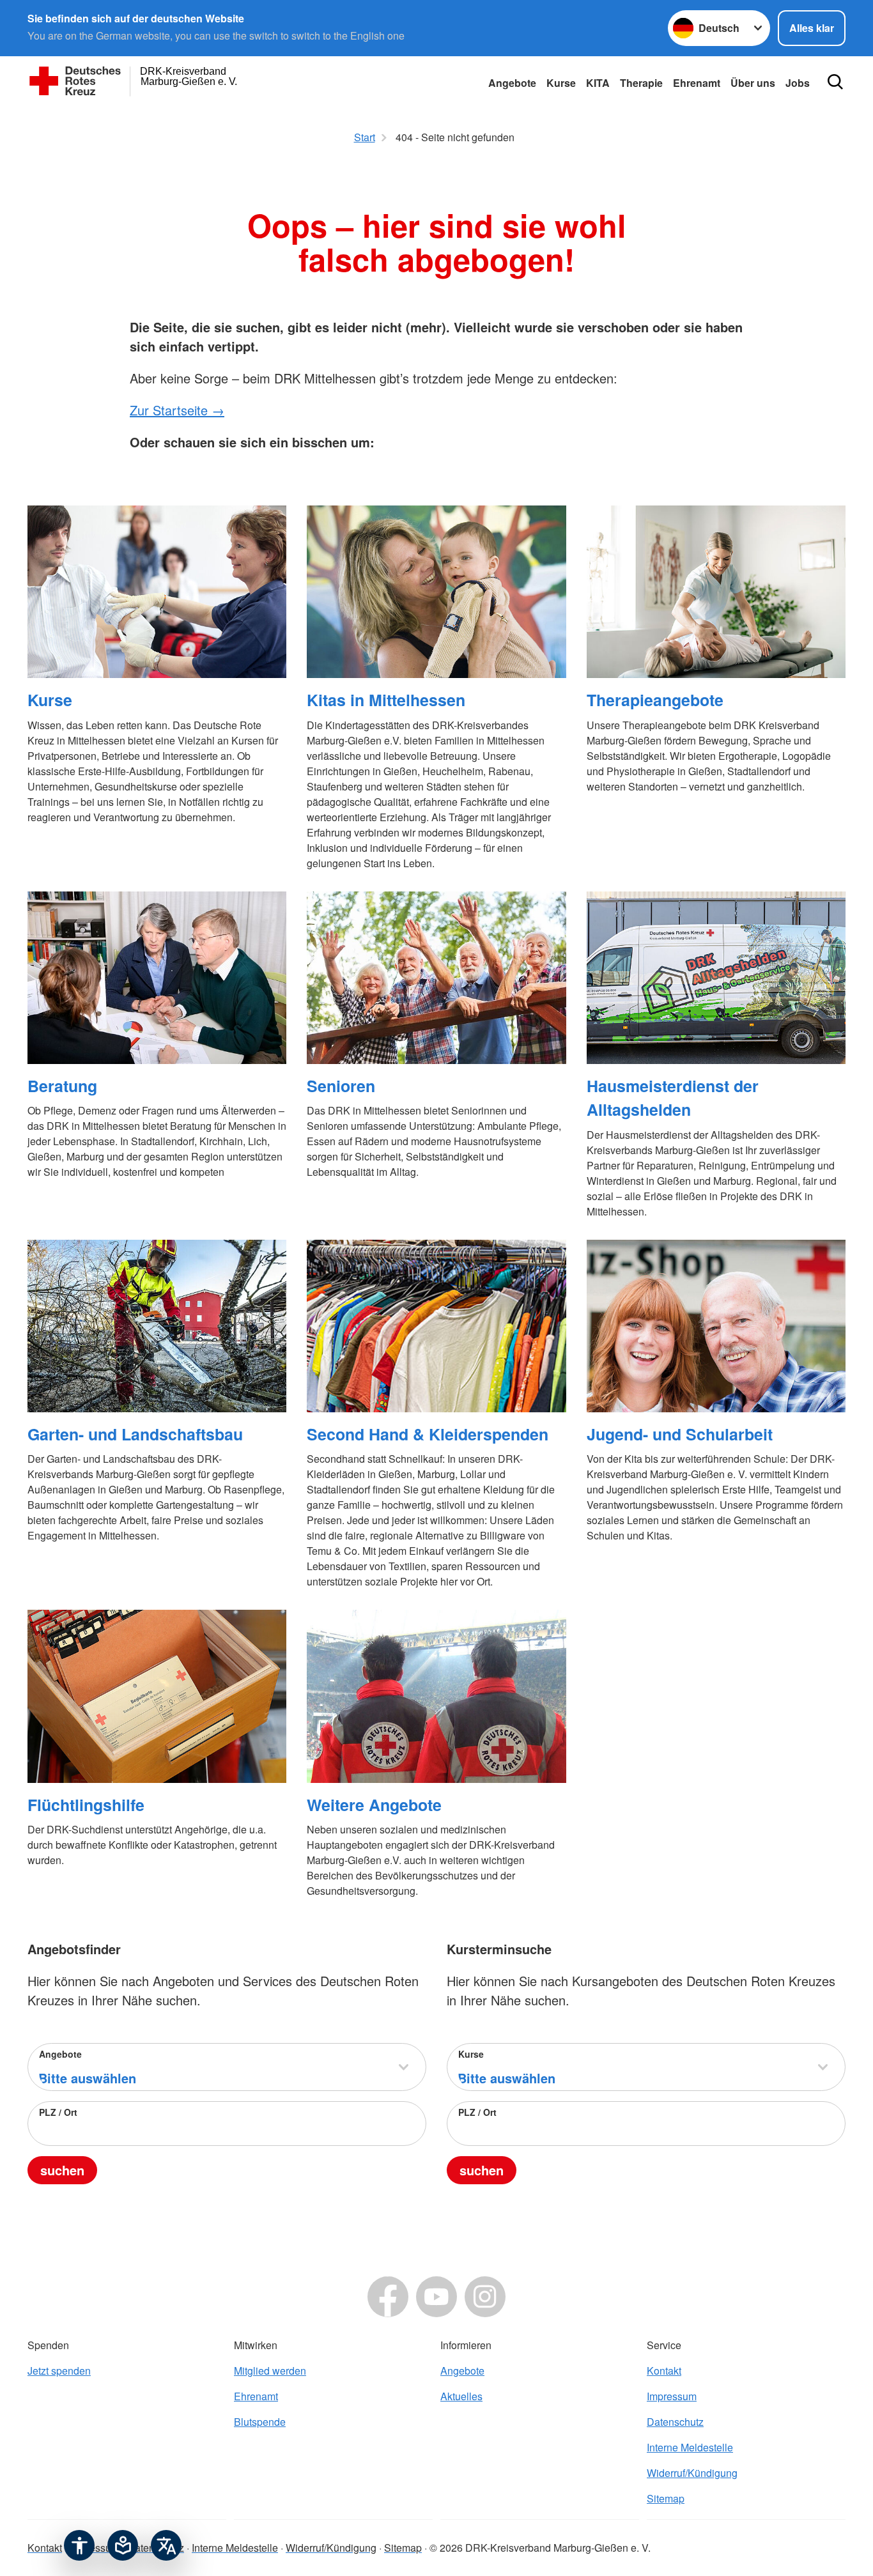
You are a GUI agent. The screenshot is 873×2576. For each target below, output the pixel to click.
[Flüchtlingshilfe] (157, 1696)
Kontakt (664, 2371)
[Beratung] (157, 978)
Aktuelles (461, 2396)
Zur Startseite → (177, 410)
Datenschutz (675, 2422)
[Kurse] (157, 592)
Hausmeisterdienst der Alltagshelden (673, 1098)
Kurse (561, 83)
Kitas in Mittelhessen (386, 700)
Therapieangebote (655, 700)
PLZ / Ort (58, 2112)
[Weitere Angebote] (436, 1696)
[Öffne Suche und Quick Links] (835, 82)
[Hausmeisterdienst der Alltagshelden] (716, 978)
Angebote (512, 83)
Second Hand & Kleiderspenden (428, 1434)
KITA (598, 83)
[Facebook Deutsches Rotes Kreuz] (388, 2297)
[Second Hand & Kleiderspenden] (436, 1326)
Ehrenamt (697, 83)
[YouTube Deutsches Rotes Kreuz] (436, 2297)
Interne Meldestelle (690, 2447)
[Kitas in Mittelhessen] (436, 592)
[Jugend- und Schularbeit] (716, 1326)
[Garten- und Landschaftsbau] (157, 1326)
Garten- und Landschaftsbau (135, 1434)
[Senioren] (436, 978)
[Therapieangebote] (716, 592)
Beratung (62, 1086)
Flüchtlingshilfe (86, 1805)
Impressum (672, 2396)
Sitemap (666, 2498)
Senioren (341, 1086)
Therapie (641, 83)
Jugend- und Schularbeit (680, 1434)
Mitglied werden (270, 2371)
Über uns (753, 83)
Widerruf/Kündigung (692, 2473)
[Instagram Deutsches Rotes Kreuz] (485, 2297)
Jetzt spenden (59, 2371)
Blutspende (260, 2422)
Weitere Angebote (374, 1805)
